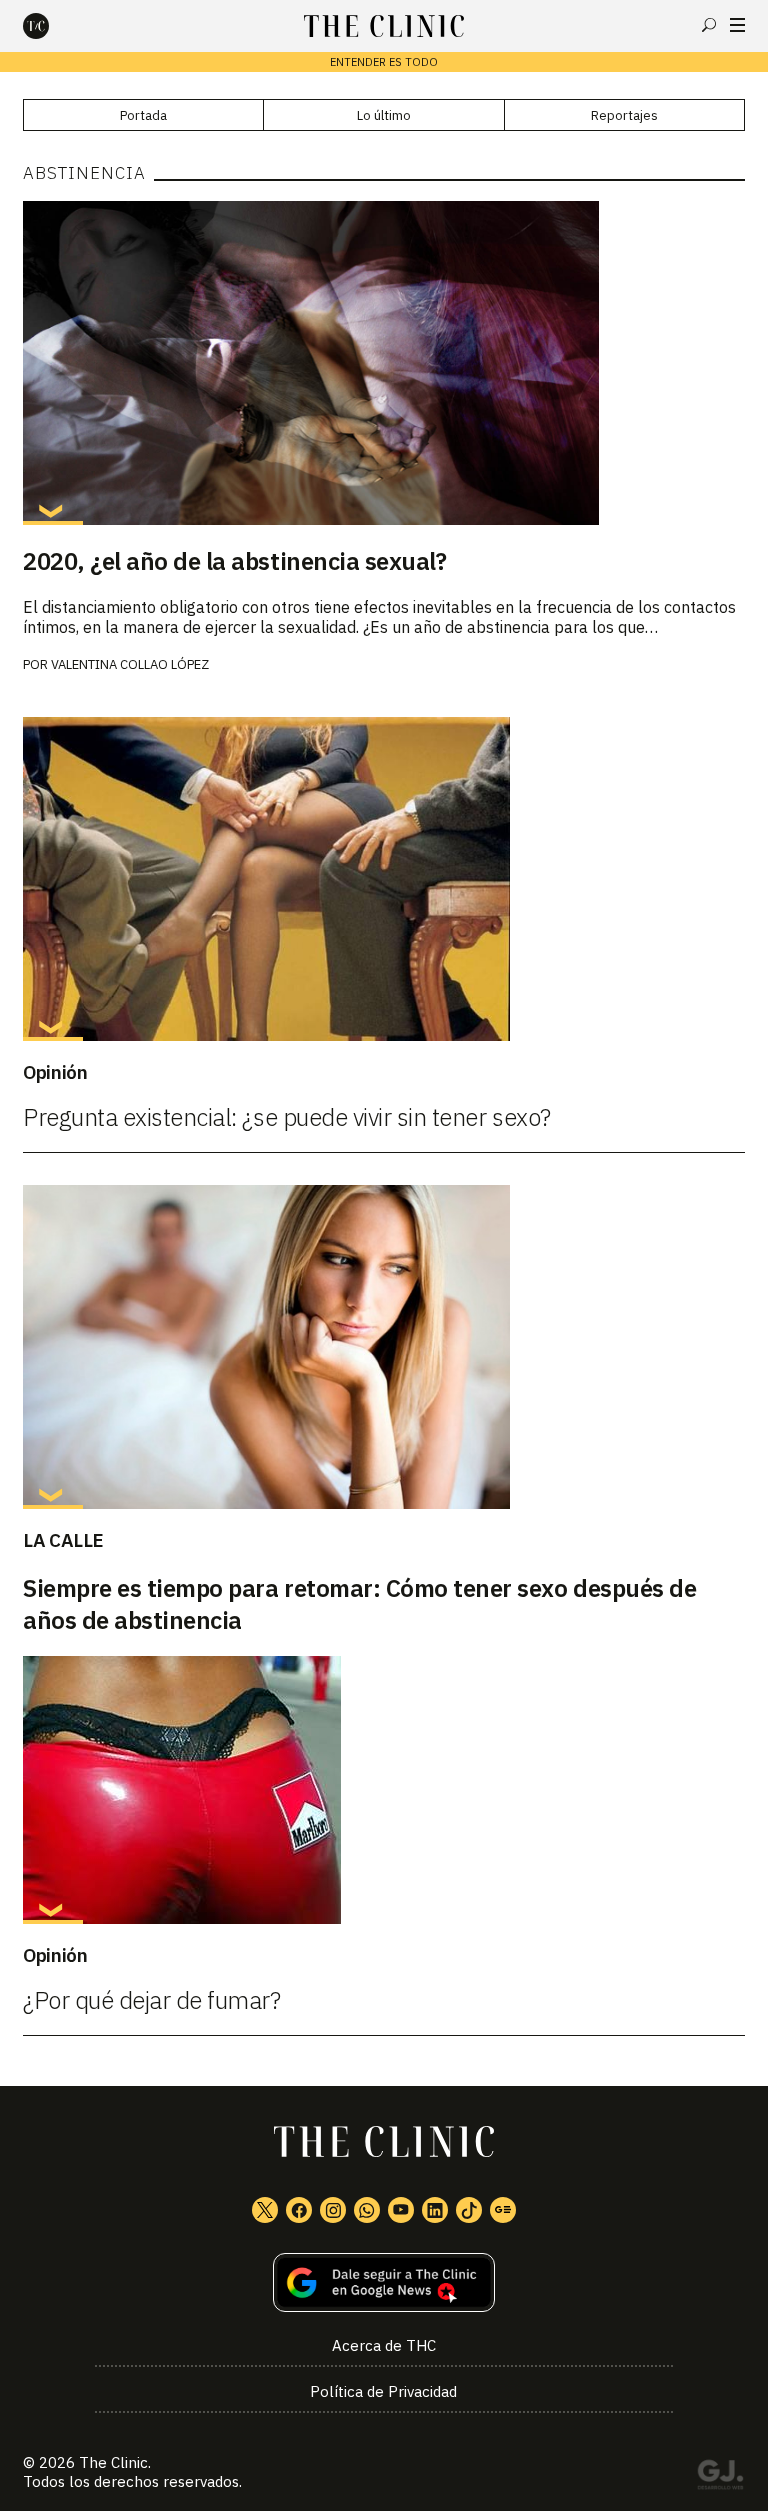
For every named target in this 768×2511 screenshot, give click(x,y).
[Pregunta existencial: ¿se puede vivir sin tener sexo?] (384, 879)
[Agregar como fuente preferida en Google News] (384, 2282)
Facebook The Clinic (299, 2210)
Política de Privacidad (383, 2391)
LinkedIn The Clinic (435, 2210)
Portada (143, 115)
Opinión (55, 1072)
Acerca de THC (384, 2345)
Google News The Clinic (503, 2210)
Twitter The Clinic (265, 2210)
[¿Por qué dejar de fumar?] (384, 1790)
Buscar (709, 25)
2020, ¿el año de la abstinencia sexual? (234, 561)
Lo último (384, 115)
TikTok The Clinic (469, 2210)
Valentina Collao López (130, 664)
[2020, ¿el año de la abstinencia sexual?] (384, 363)
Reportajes (624, 115)
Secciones (737, 25)
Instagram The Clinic (333, 2210)
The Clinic (113, 2462)
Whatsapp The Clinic (367, 2210)
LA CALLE (63, 1540)
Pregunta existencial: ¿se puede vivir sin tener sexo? (287, 1117)
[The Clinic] (53, 26)
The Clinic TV (401, 2210)
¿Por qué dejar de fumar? (151, 2000)
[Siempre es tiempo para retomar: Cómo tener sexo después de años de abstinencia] (384, 1347)
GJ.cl (720, 2478)
